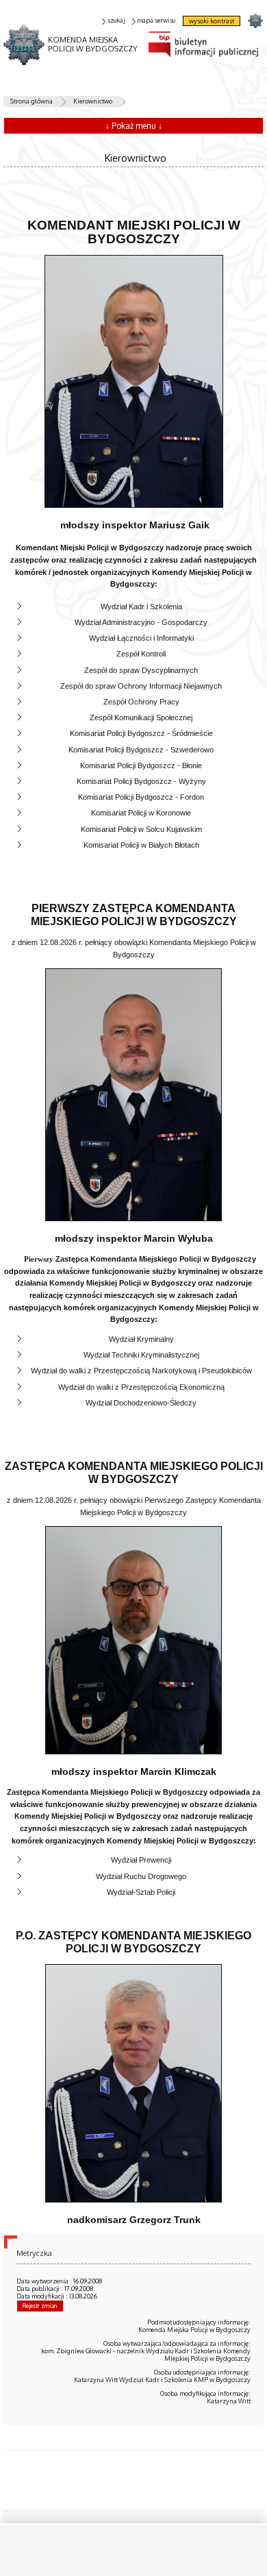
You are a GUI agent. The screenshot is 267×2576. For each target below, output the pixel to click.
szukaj (116, 20)
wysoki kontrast (212, 21)
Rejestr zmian (40, 2306)
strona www (255, 20)
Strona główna (31, 101)
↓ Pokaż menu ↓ (134, 126)
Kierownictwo (93, 101)
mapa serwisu (156, 20)
